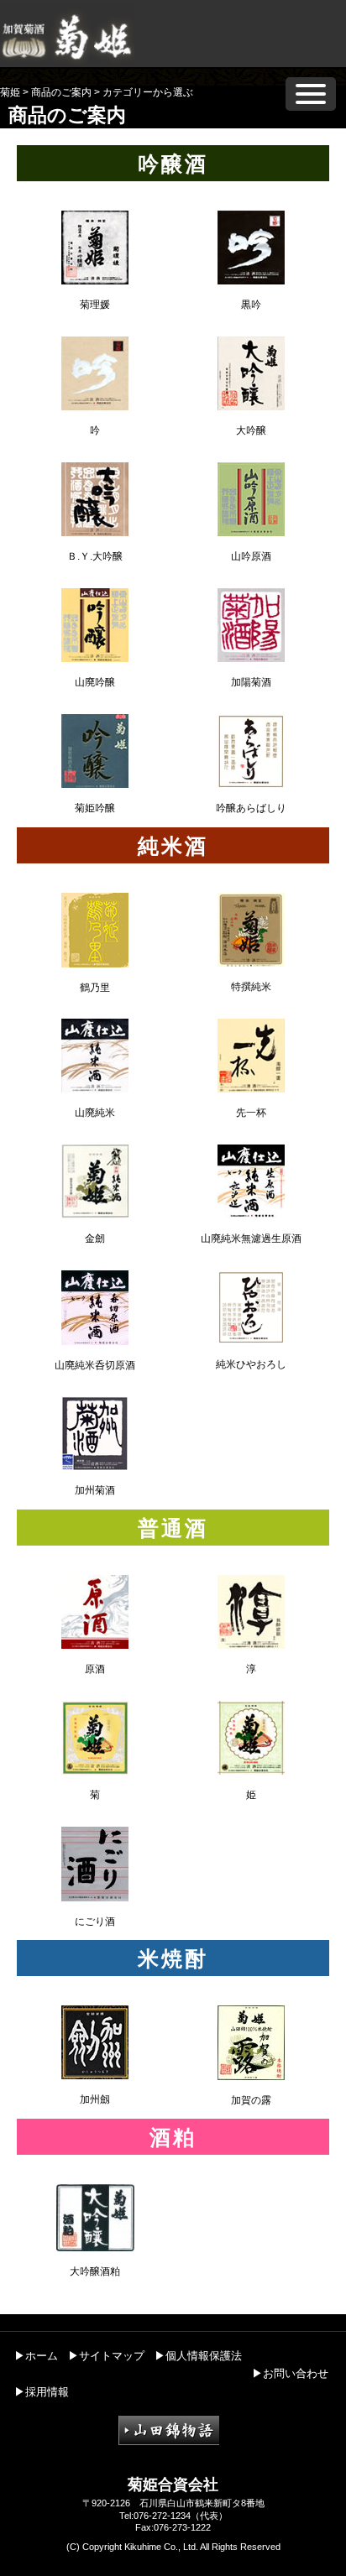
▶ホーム (36, 2356)
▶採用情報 (42, 2392)
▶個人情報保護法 (198, 2356)
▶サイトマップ (106, 2356)
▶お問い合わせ (290, 2373)
